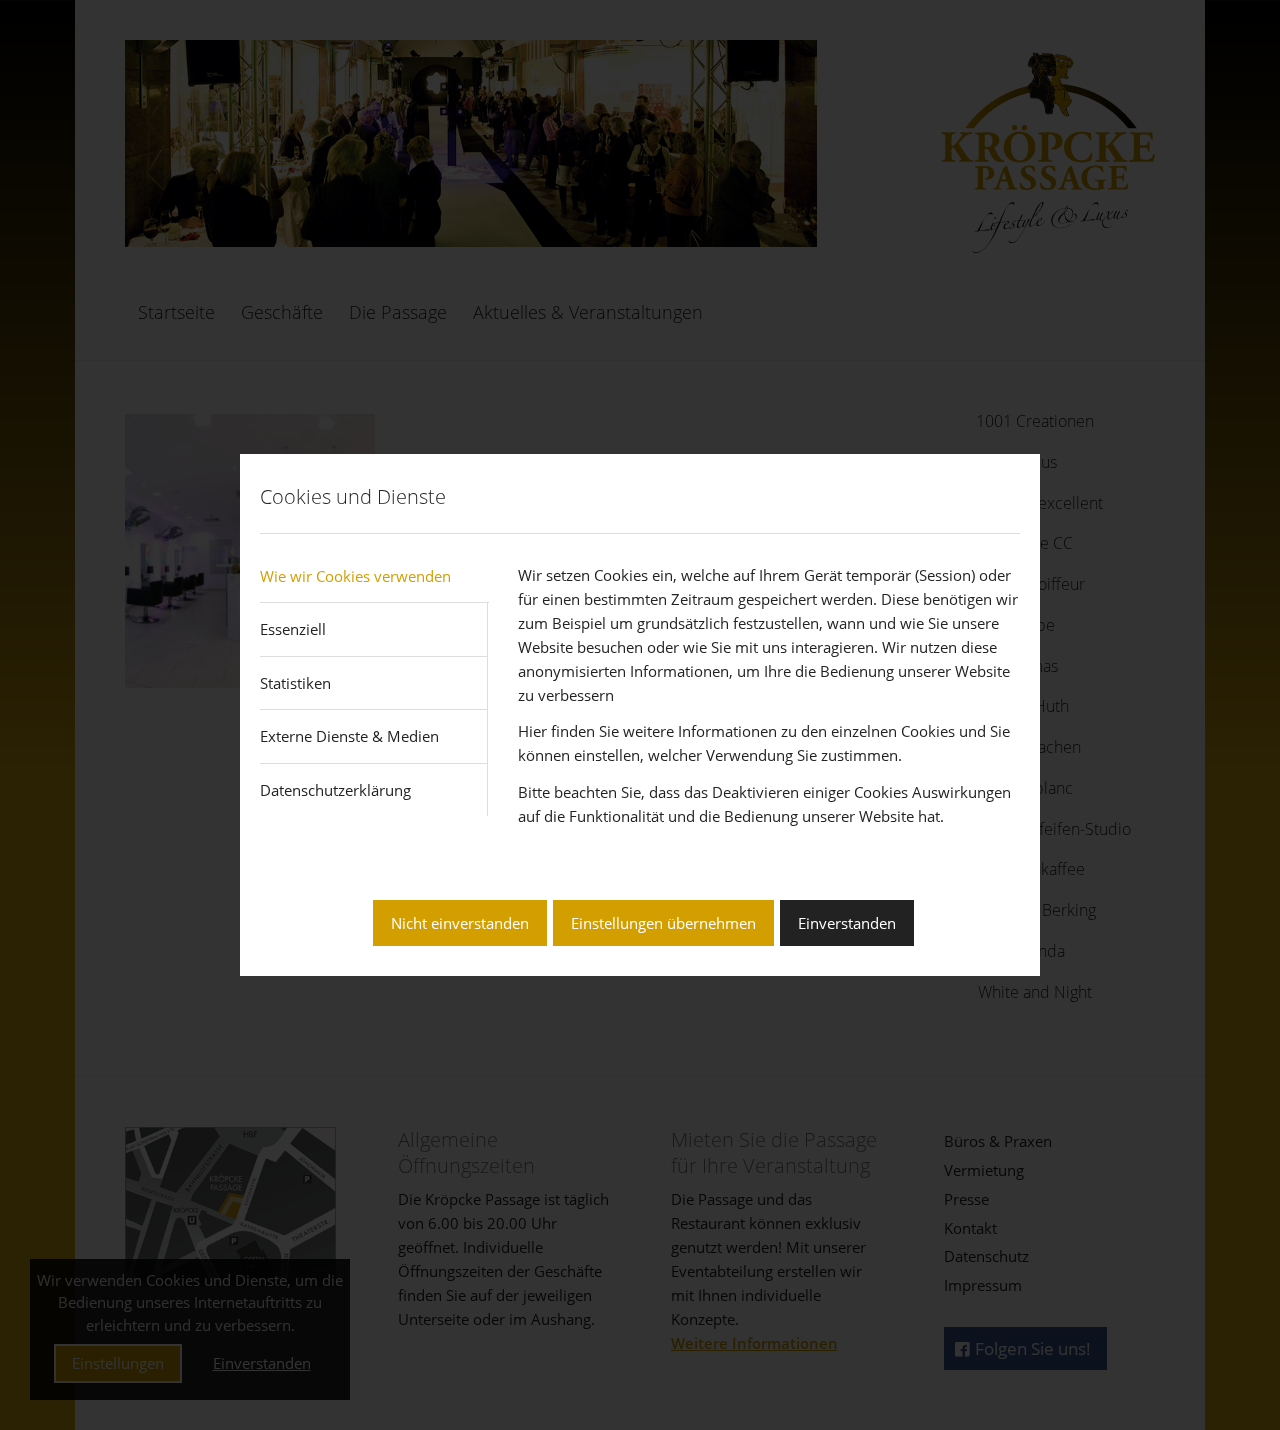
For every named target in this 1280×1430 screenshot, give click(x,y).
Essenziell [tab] (293, 629)
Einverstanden (847, 923)
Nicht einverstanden (460, 923)
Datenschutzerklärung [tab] (335, 790)
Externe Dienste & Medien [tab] (349, 736)
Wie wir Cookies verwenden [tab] (355, 576)
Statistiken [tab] (295, 683)
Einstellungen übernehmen (663, 923)
